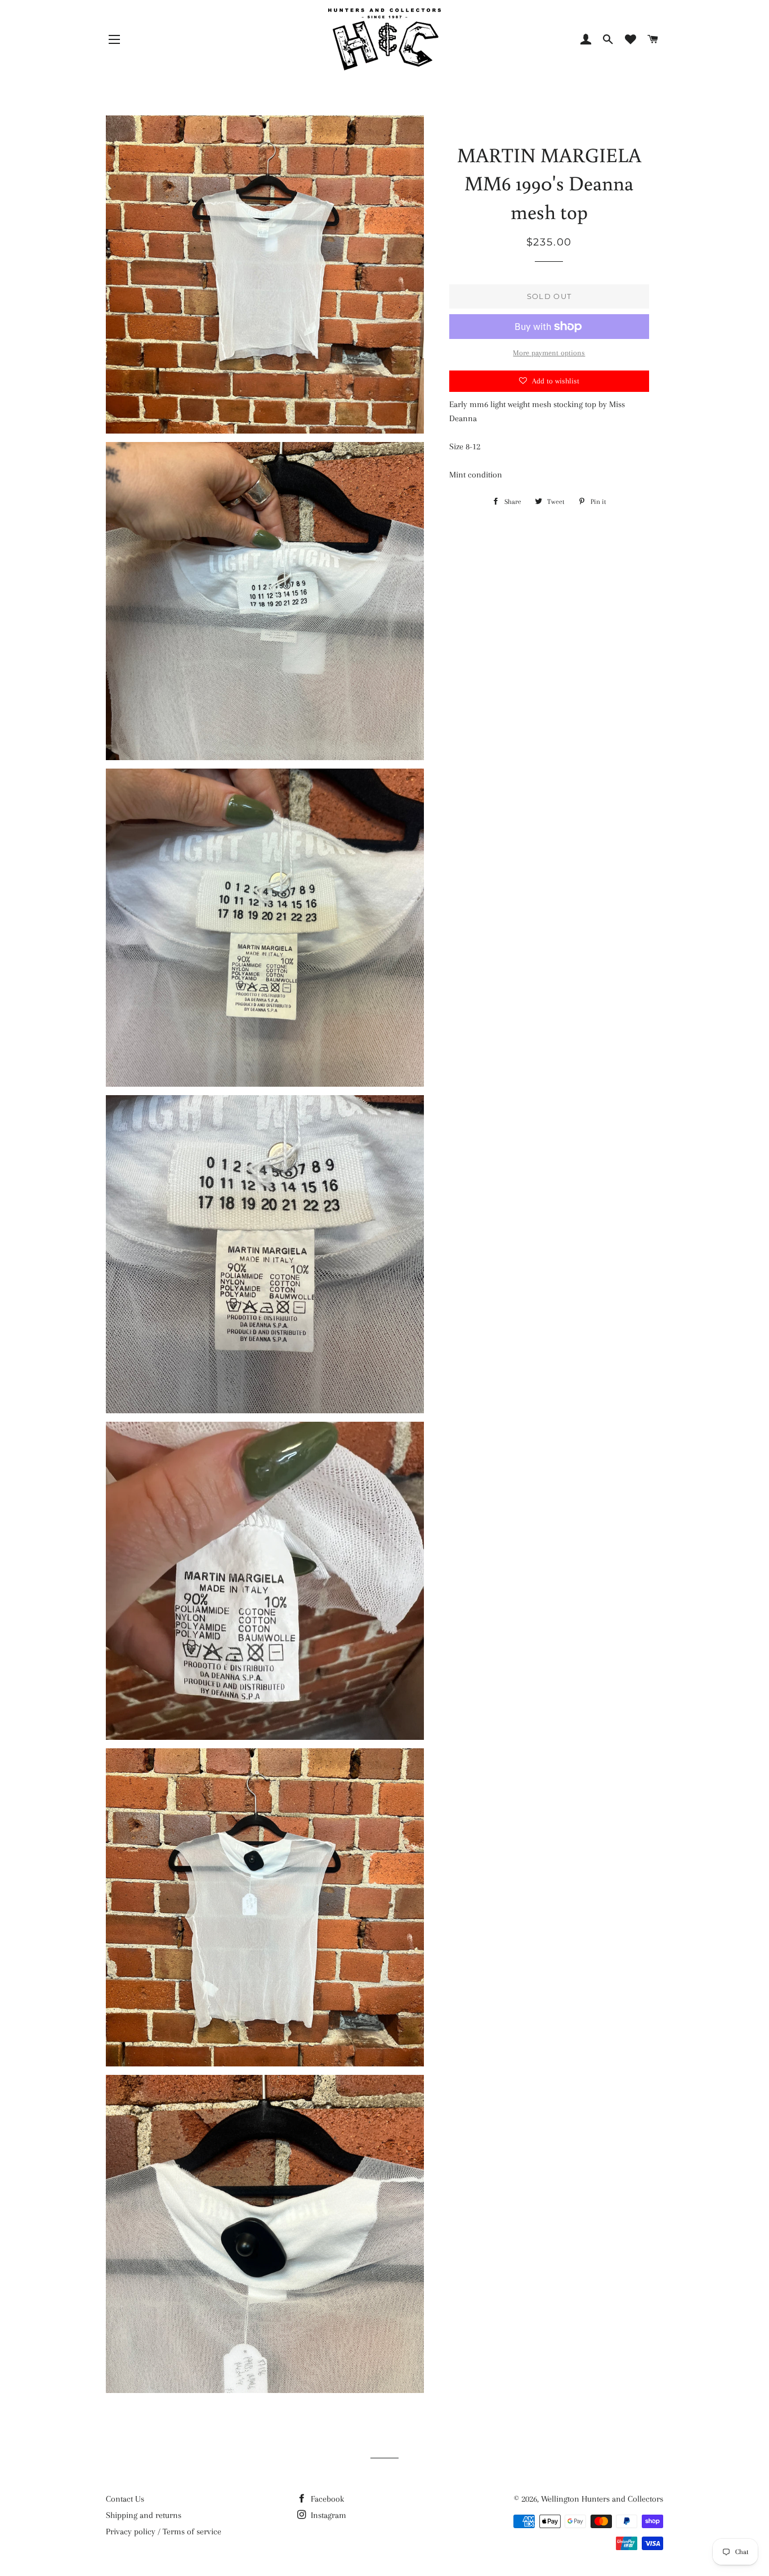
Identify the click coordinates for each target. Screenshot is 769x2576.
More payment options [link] (549, 353)
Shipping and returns (144, 2515)
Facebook (326, 2499)
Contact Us (125, 2499)
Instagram (327, 2515)
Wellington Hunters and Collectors (602, 2499)
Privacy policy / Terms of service (164, 2532)
